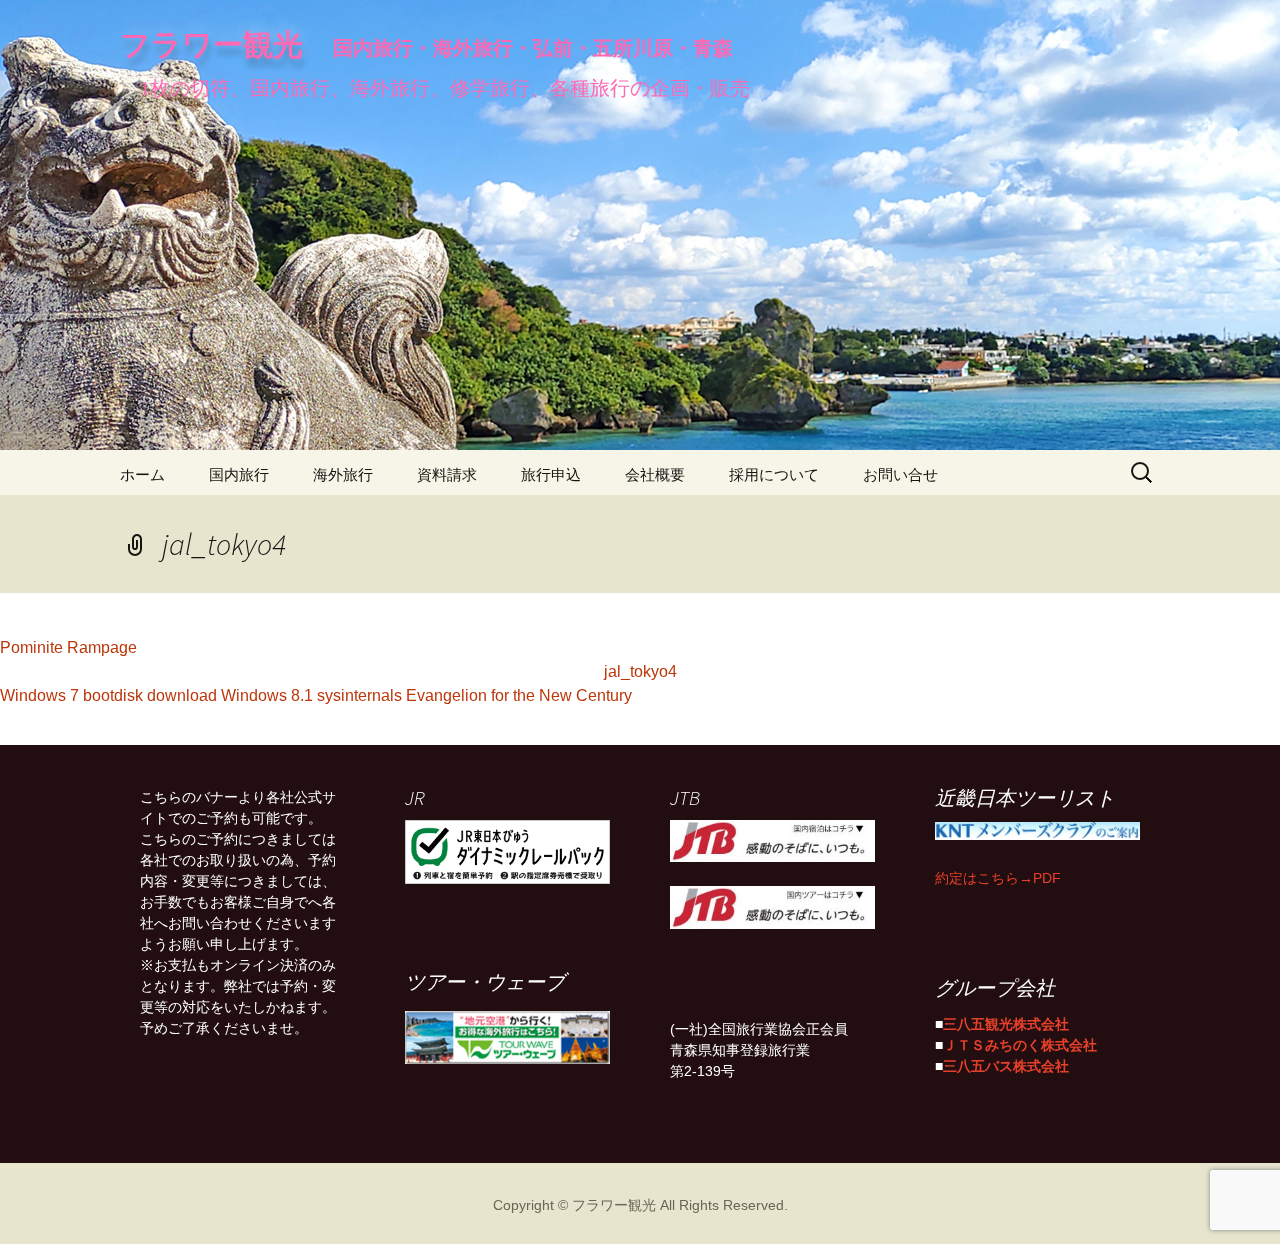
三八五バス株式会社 (1006, 1064)
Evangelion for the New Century (519, 693)
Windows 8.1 (267, 693)
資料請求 (447, 472)
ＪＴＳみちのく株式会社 (1020, 1043)
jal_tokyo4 (640, 669)
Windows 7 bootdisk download (108, 693)
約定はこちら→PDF (998, 876)
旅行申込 (551, 472)
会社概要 (655, 472)
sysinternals (359, 693)
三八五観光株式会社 (1006, 1022)
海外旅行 (343, 472)
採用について (774, 472)
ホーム (142, 472)
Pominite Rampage (68, 645)
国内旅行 (239, 472)
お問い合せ (900, 472)
